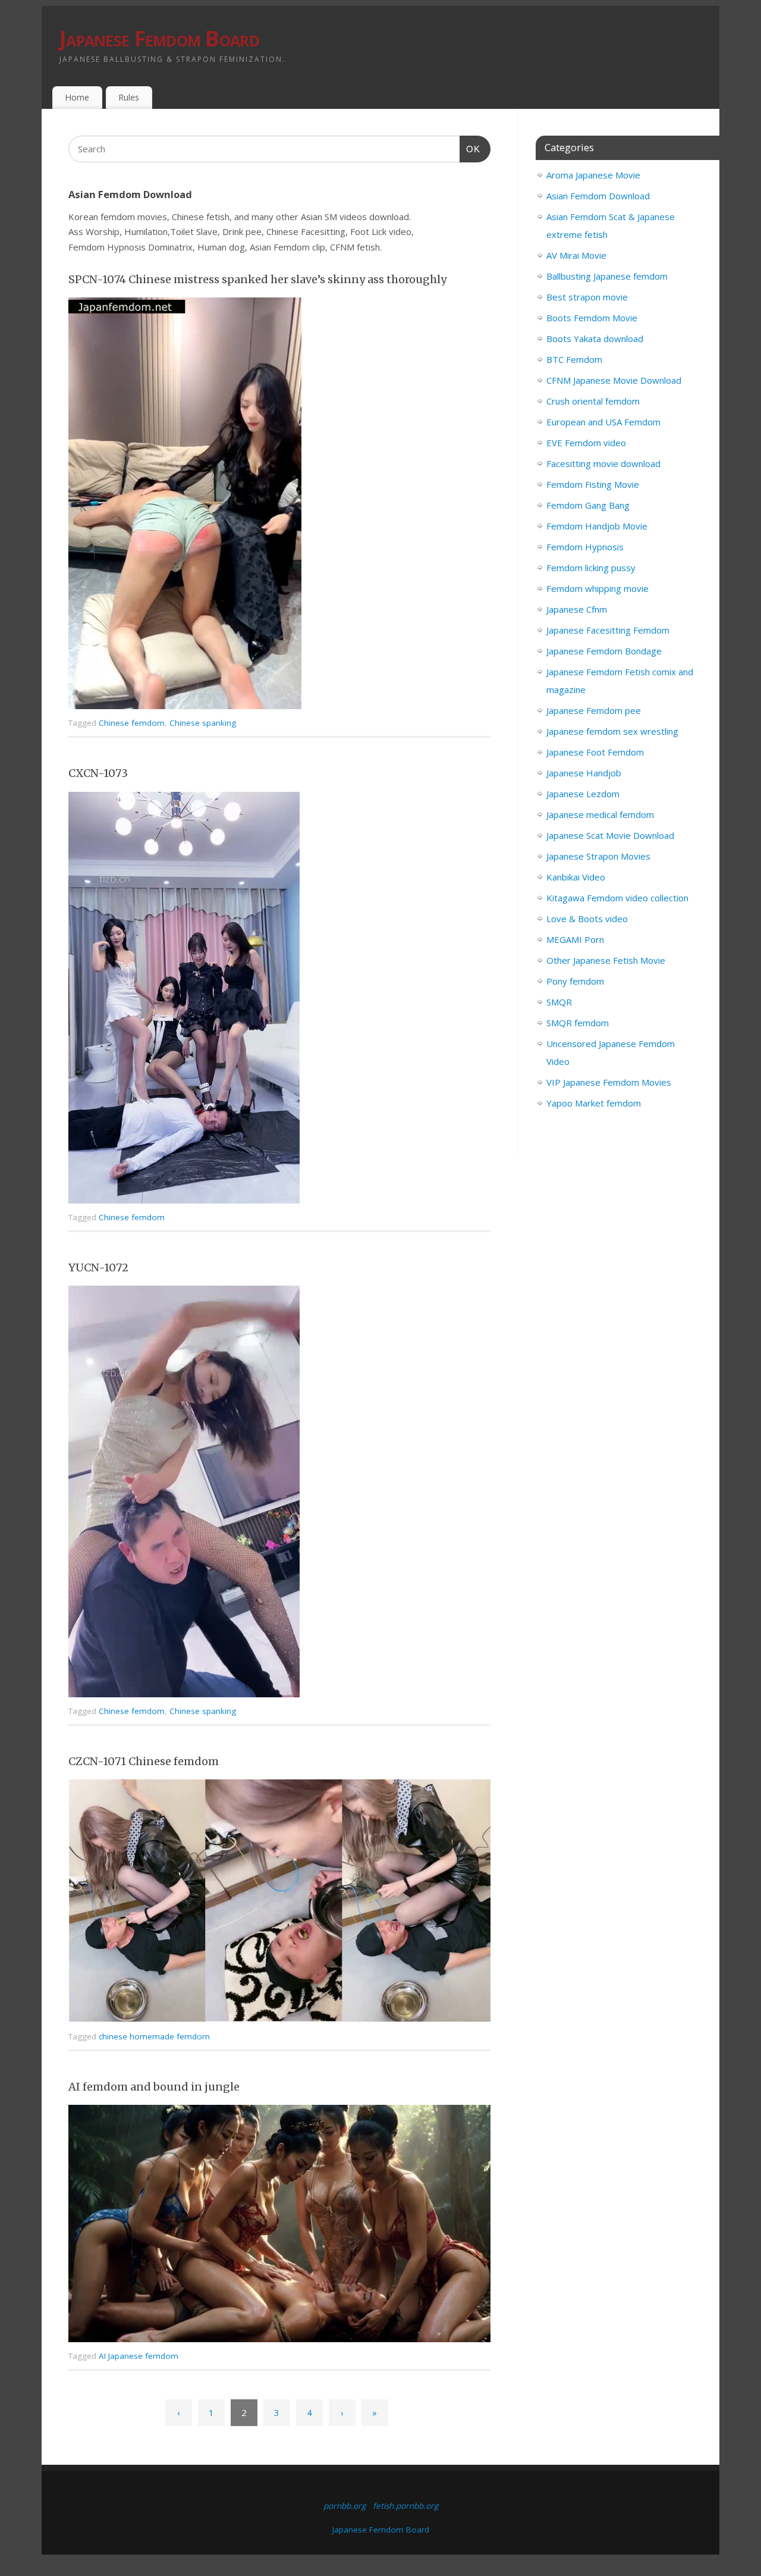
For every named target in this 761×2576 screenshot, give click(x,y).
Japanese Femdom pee (594, 710)
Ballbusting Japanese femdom (607, 276)
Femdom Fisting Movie (593, 484)
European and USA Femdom (603, 422)
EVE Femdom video (586, 443)
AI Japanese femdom (139, 2356)
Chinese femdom (132, 723)
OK (470, 149)
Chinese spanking (203, 723)
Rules (129, 97)
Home (77, 97)
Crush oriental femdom (593, 401)
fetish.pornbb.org (405, 2506)
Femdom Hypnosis (585, 547)
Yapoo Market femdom (594, 1103)
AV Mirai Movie (576, 255)
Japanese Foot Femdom (595, 752)
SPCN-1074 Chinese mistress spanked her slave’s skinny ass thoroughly (257, 279)
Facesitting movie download (603, 463)
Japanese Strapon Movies (598, 856)
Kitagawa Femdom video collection (617, 898)
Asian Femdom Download (598, 196)
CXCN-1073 (98, 773)
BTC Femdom (574, 359)
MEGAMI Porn (575, 939)
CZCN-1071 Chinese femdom (144, 1761)
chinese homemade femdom (154, 2036)
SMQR (559, 1002)
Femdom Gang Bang (588, 505)
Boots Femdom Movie (592, 318)
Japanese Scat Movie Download (610, 835)
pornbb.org (345, 2506)
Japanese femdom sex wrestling (612, 731)
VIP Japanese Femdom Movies (609, 1082)
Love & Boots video (587, 919)
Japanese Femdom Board (159, 38)
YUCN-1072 (98, 1267)
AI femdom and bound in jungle (154, 2087)
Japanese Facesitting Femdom (608, 630)
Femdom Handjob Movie (597, 526)
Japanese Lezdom (583, 794)
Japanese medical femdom (600, 814)
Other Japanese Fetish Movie (606, 960)
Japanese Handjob (584, 773)
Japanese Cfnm (577, 609)
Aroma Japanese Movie (593, 175)
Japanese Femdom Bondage (604, 651)
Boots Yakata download (595, 339)
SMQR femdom (578, 1023)
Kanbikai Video (576, 877)
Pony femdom (575, 981)
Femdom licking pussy (591, 568)
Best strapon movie (587, 297)
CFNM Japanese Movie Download (614, 380)
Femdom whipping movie (598, 588)
